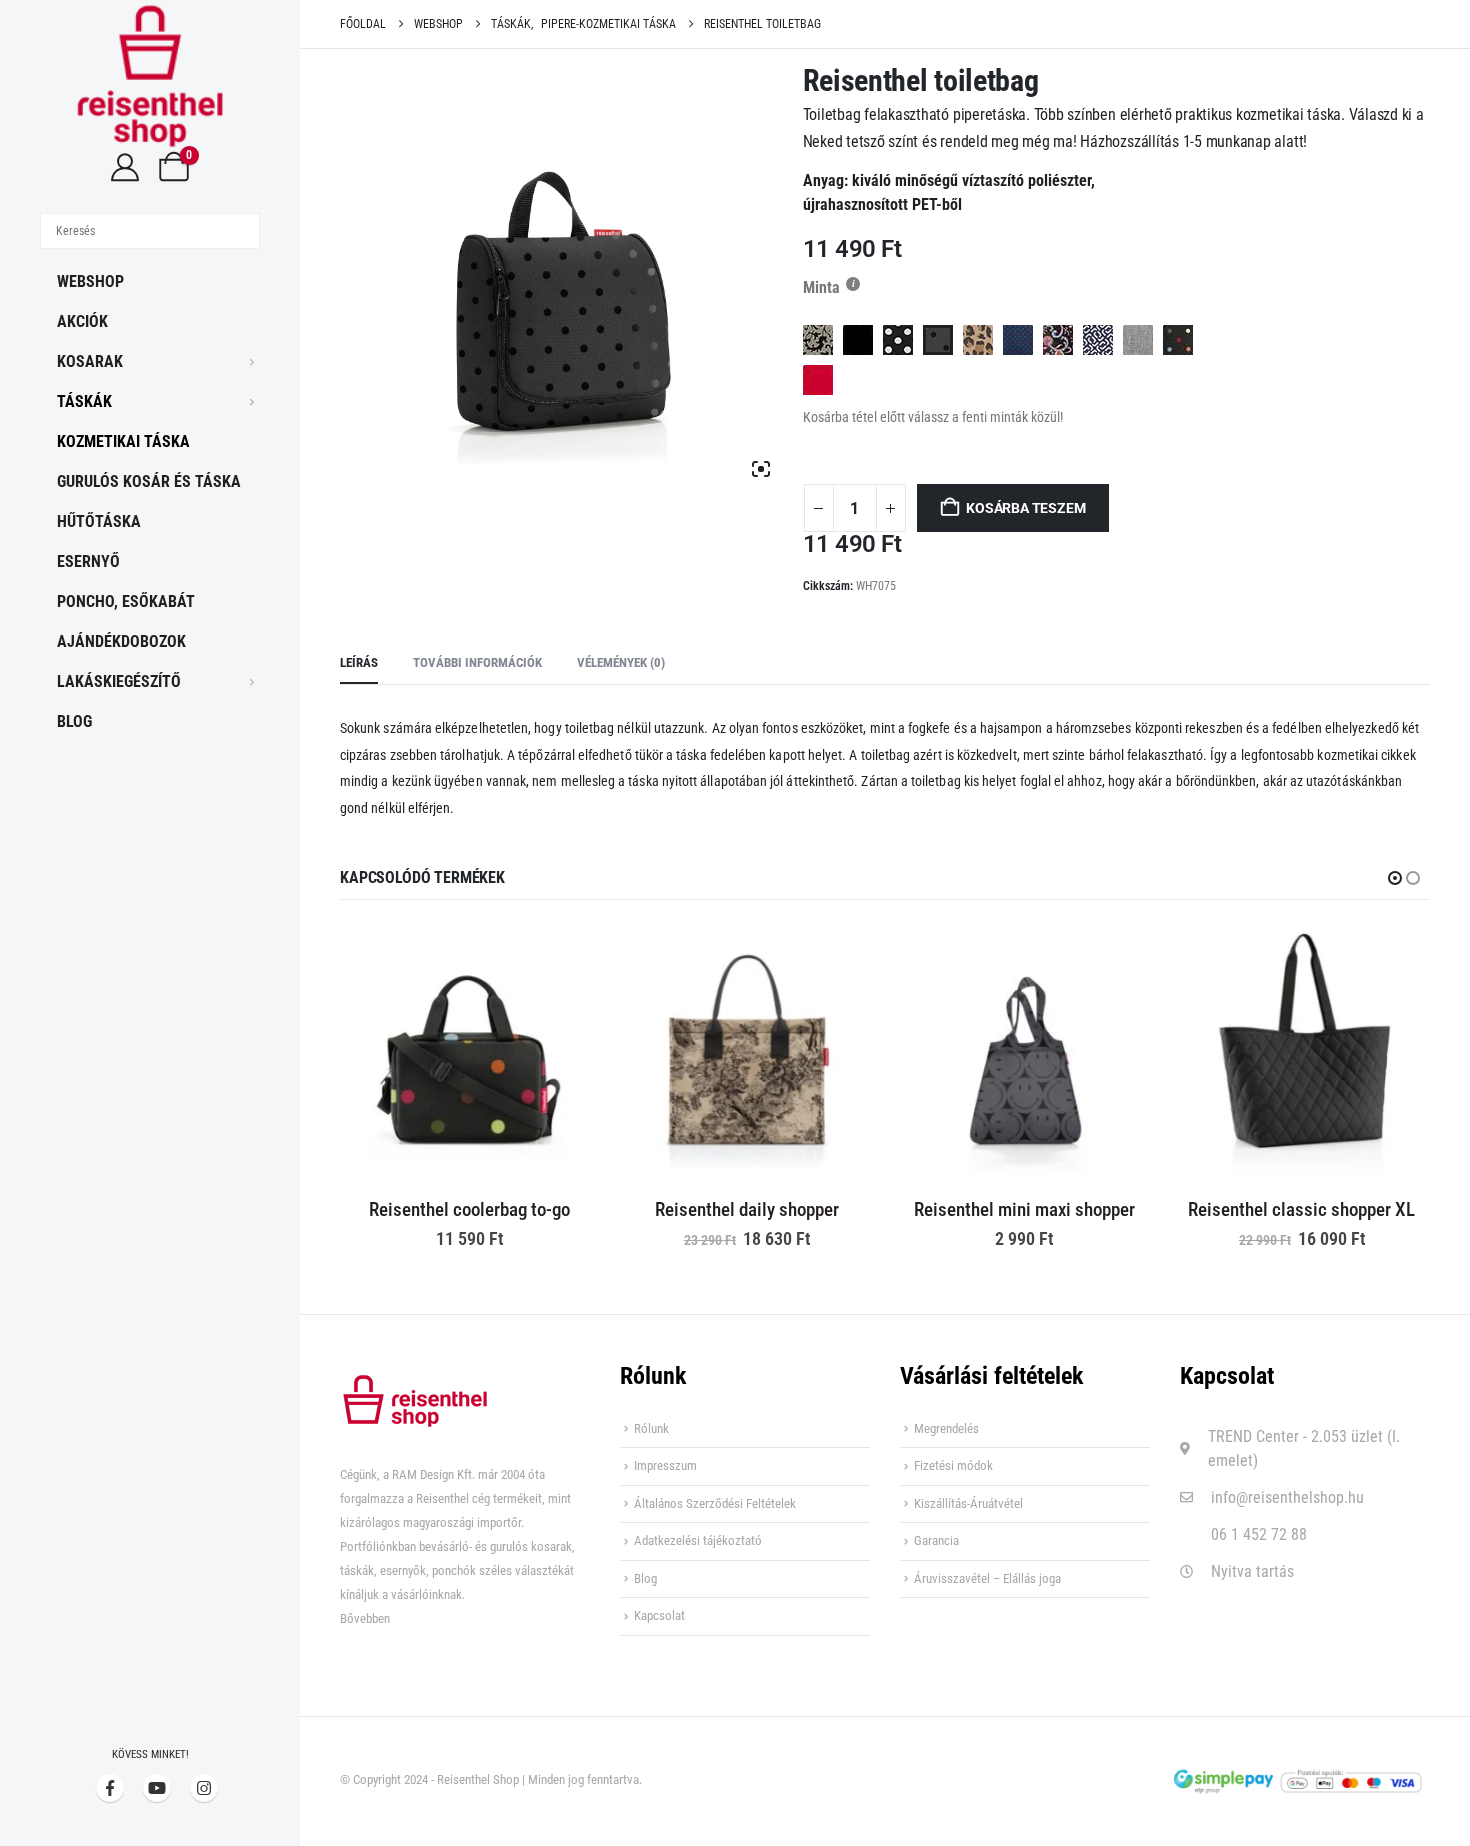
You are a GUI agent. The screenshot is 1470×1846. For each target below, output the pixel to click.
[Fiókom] (125, 167)
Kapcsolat (659, 1615)
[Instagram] (204, 1788)
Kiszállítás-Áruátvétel (968, 1503)
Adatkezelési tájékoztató (698, 1540)
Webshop (90, 281)
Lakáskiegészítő (119, 681)
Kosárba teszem (1025, 508)
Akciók (82, 321)
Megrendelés (946, 1428)
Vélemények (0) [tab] (621, 662)
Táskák (84, 401)
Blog (74, 721)
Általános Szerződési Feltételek (715, 1503)
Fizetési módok (953, 1465)
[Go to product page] (470, 1053)
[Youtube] (157, 1788)
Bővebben (365, 1618)
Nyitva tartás (1252, 1571)
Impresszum (665, 1465)
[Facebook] (110, 1788)
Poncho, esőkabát (126, 601)
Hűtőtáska (99, 521)
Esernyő (88, 561)
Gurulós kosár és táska (149, 481)
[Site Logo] (150, 76)
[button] (1395, 878)
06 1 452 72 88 (1259, 1534)
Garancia (936, 1540)
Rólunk (651, 1428)
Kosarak (90, 361)
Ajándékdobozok (121, 641)
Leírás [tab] (359, 662)
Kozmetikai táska (123, 441)
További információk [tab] (477, 662)
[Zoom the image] (415, 1385)
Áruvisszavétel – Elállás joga (987, 1578)
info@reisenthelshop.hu (1287, 1497)
